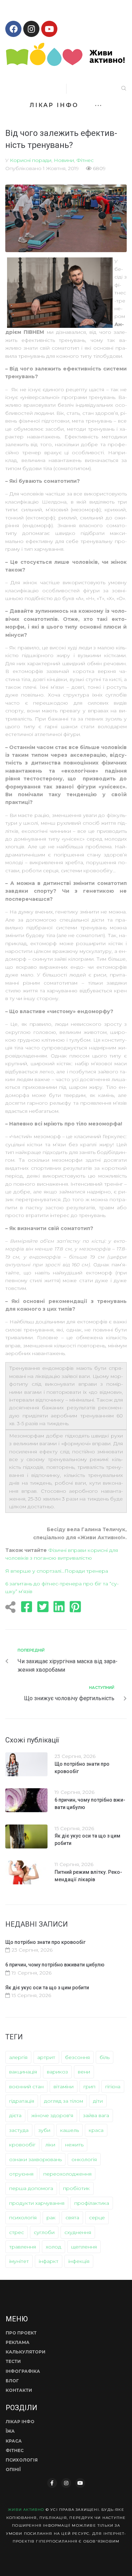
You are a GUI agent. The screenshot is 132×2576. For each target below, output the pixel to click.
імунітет (19, 2261)
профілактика (92, 2203)
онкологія (84, 2159)
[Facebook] (13, 29)
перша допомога (31, 2188)
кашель (70, 2130)
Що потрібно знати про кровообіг (45, 1942)
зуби (44, 2130)
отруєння (21, 2174)
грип (89, 2087)
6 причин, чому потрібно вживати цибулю (55, 1965)
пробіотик (76, 2188)
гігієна (113, 2087)
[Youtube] (49, 29)
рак (51, 2218)
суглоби (44, 2232)
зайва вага (96, 2115)
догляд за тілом (64, 2101)
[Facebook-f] (52, 2483)
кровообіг (22, 2145)
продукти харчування (37, 2203)
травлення (23, 2247)
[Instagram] (31, 29)
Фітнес (85, 160)
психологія (23, 2218)
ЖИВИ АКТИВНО (26, 2510)
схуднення (78, 2232)
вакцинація (23, 2072)
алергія (18, 2057)
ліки (50, 2145)
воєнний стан (26, 2087)
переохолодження (67, 2174)
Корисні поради (31, 160)
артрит (46, 2057)
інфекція (79, 2261)
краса (96, 2130)
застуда (19, 2130)
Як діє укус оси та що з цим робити (47, 1988)
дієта (15, 2115)
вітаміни (64, 2087)
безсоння (77, 2057)
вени (84, 2072)
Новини (64, 160)
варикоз (57, 2072)
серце (97, 2218)
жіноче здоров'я (52, 2115)
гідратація (22, 2101)
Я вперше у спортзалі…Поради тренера (57, 1571)
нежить (74, 2145)
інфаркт (49, 2261)
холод (54, 2247)
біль (105, 2057)
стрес (17, 2232)
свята (72, 2218)
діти (98, 2101)
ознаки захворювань (35, 2159)
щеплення (84, 2247)
